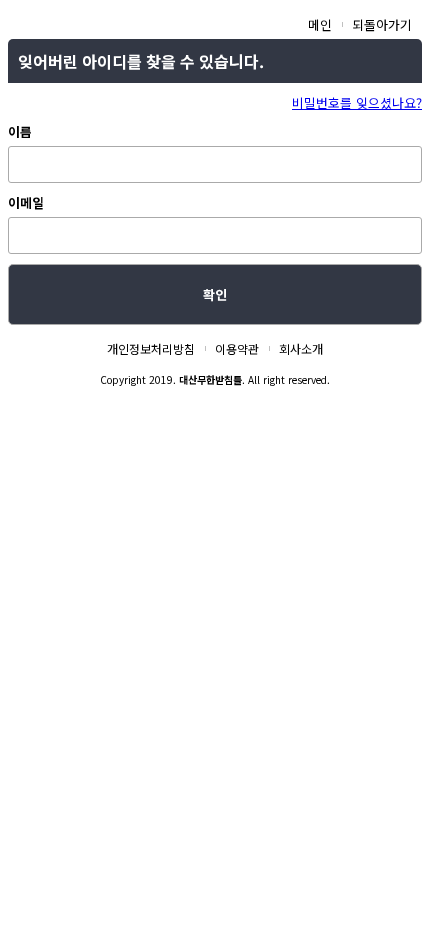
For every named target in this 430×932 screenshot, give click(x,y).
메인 (320, 24)
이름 (20, 131)
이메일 (26, 202)
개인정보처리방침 (151, 348)
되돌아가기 (382, 24)
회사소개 (301, 348)
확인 (215, 294)
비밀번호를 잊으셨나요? (357, 102)
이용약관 (237, 348)
